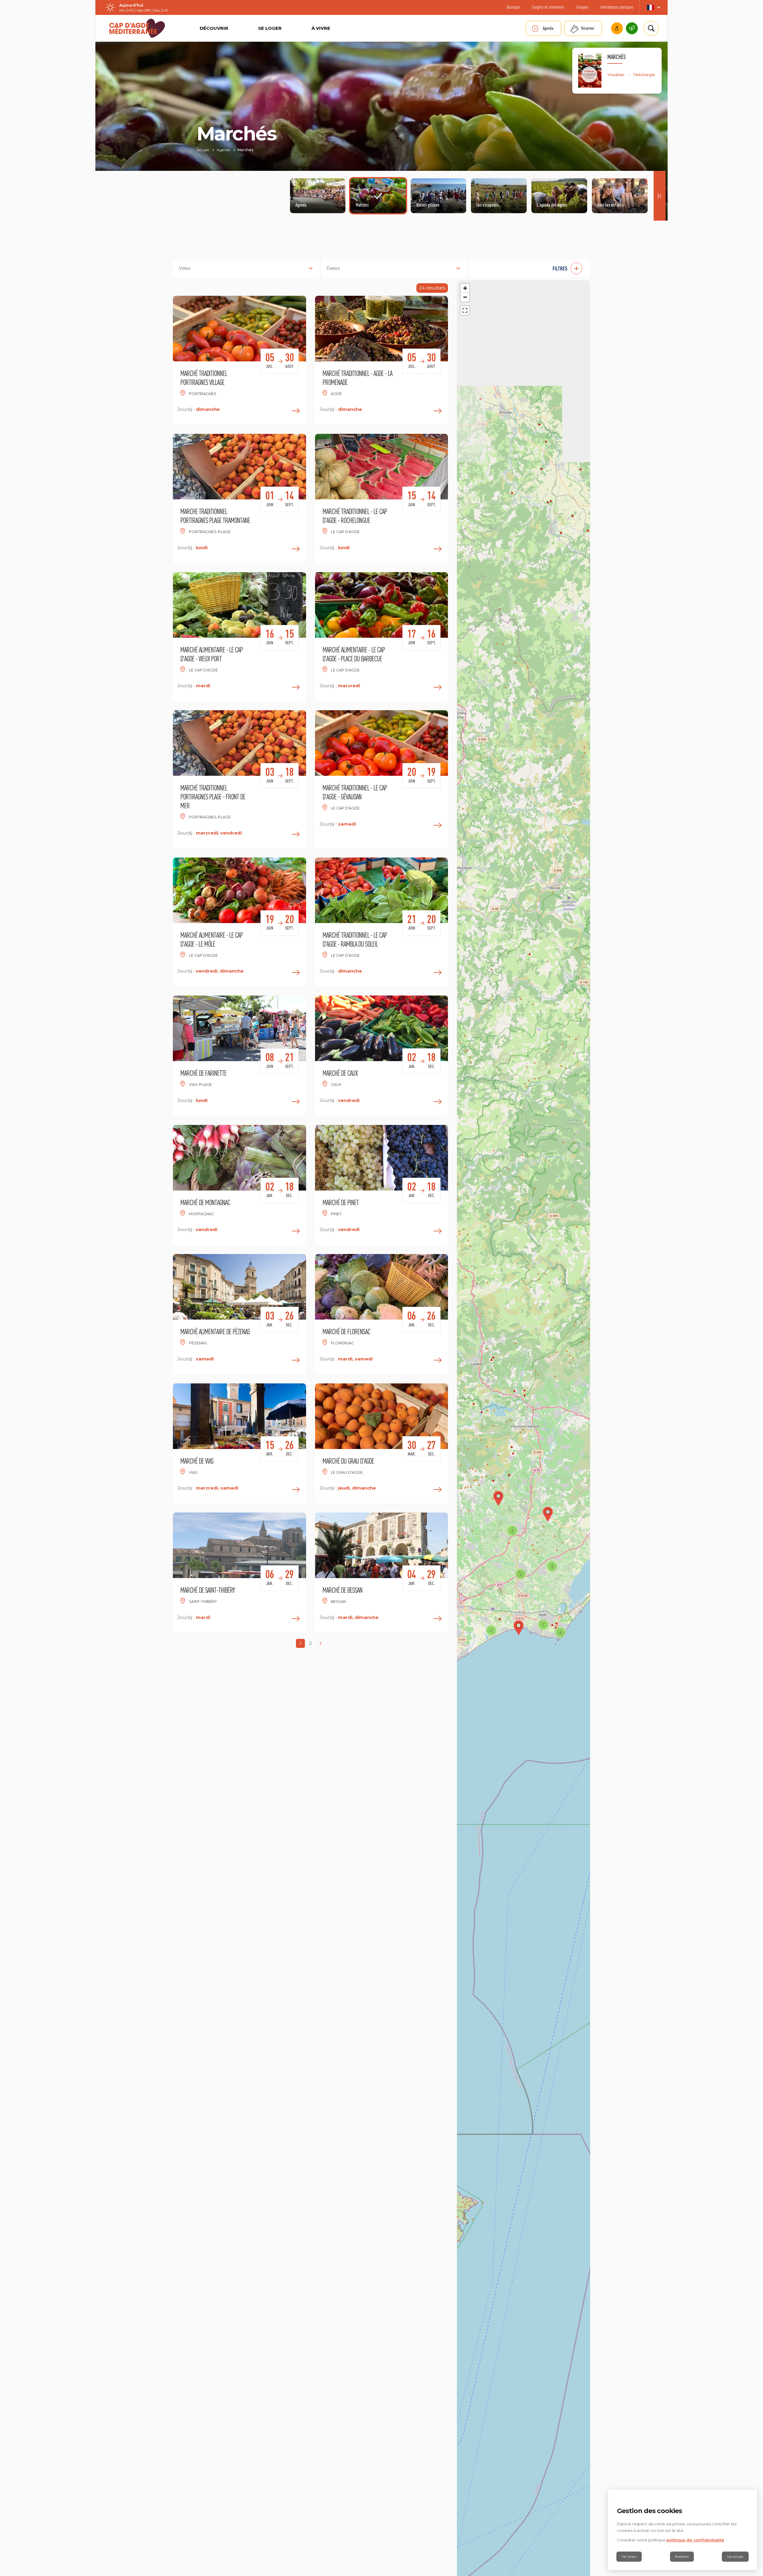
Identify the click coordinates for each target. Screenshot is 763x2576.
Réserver (588, 28)
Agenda (548, 28)
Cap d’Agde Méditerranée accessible (617, 28)
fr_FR (653, 7)
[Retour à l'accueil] (137, 28)
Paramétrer (682, 2557)
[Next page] (321, 1643)
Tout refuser (629, 2557)
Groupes (583, 7)
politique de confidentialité (695, 2540)
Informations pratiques (617, 7)
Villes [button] (184, 268)
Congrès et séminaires (548, 7)
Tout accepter (735, 2557)
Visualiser (616, 75)
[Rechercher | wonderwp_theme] (651, 28)
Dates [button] (333, 268)
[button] (532, 268)
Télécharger (644, 75)
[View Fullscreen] (465, 310)
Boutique (513, 7)
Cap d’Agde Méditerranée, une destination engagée (632, 28)
